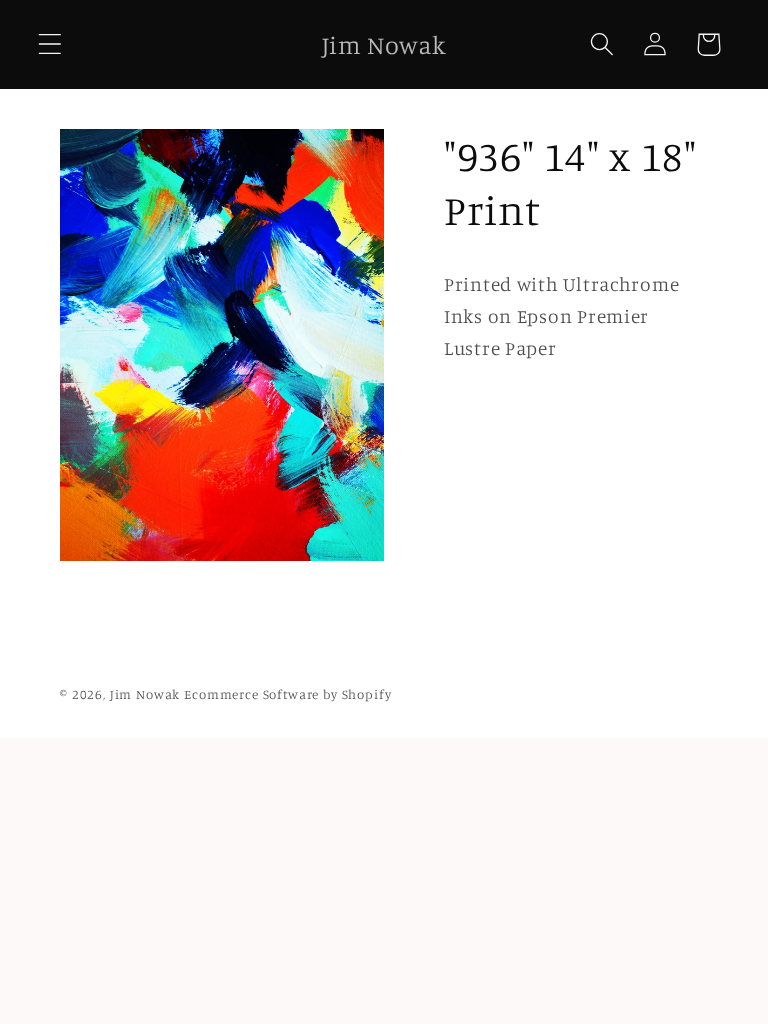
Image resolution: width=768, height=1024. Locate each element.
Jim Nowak (147, 694)
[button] (50, 44)
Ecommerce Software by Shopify (287, 694)
